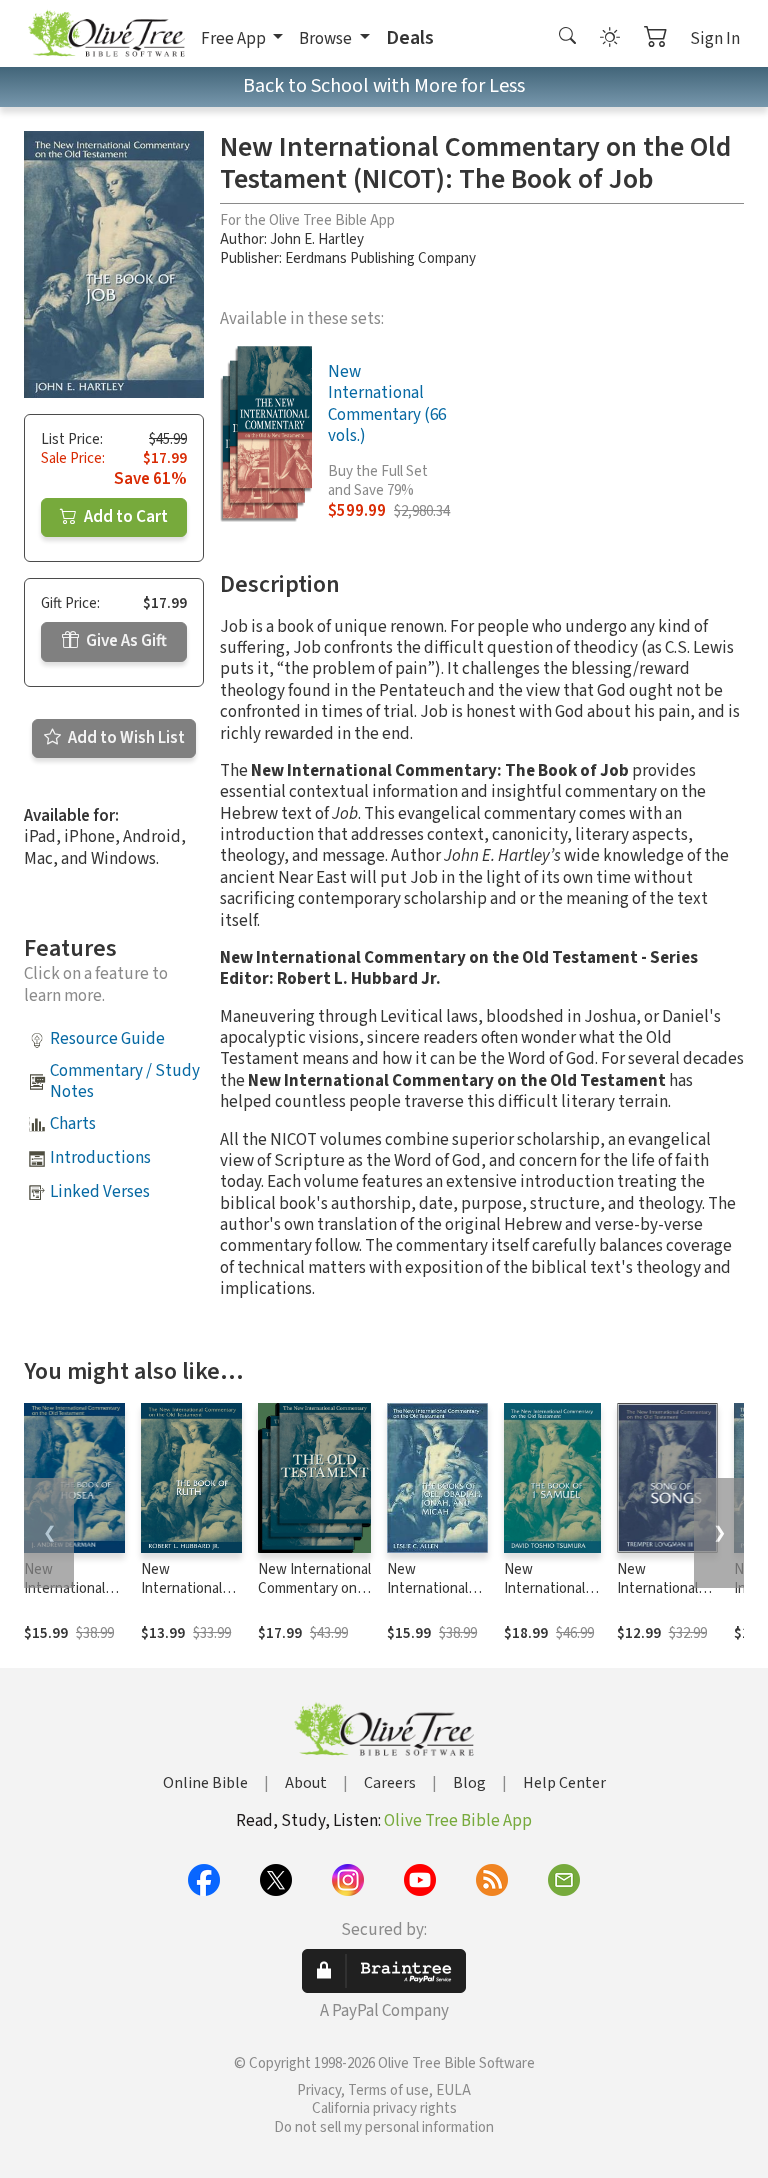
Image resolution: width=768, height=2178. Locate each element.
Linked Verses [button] (100, 1192)
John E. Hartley (317, 239)
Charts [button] (73, 1124)
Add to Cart (124, 517)
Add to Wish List (125, 738)
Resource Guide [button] (107, 1039)
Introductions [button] (100, 1158)
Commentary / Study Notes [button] (125, 1081)
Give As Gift (125, 641)
